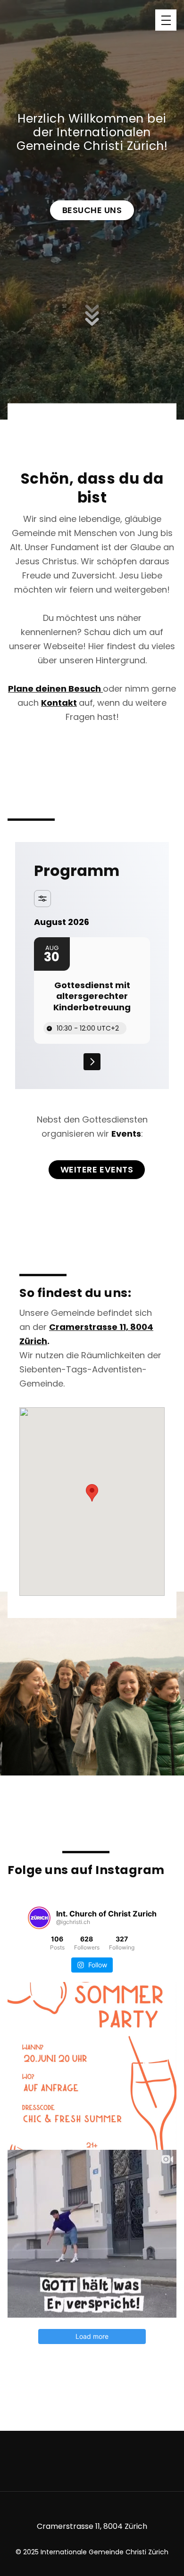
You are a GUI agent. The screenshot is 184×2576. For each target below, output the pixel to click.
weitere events (97, 1169)
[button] (166, 20)
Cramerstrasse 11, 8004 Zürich (92, 2526)
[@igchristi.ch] (39, 1918)
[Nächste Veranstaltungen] (92, 1062)
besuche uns (92, 210)
